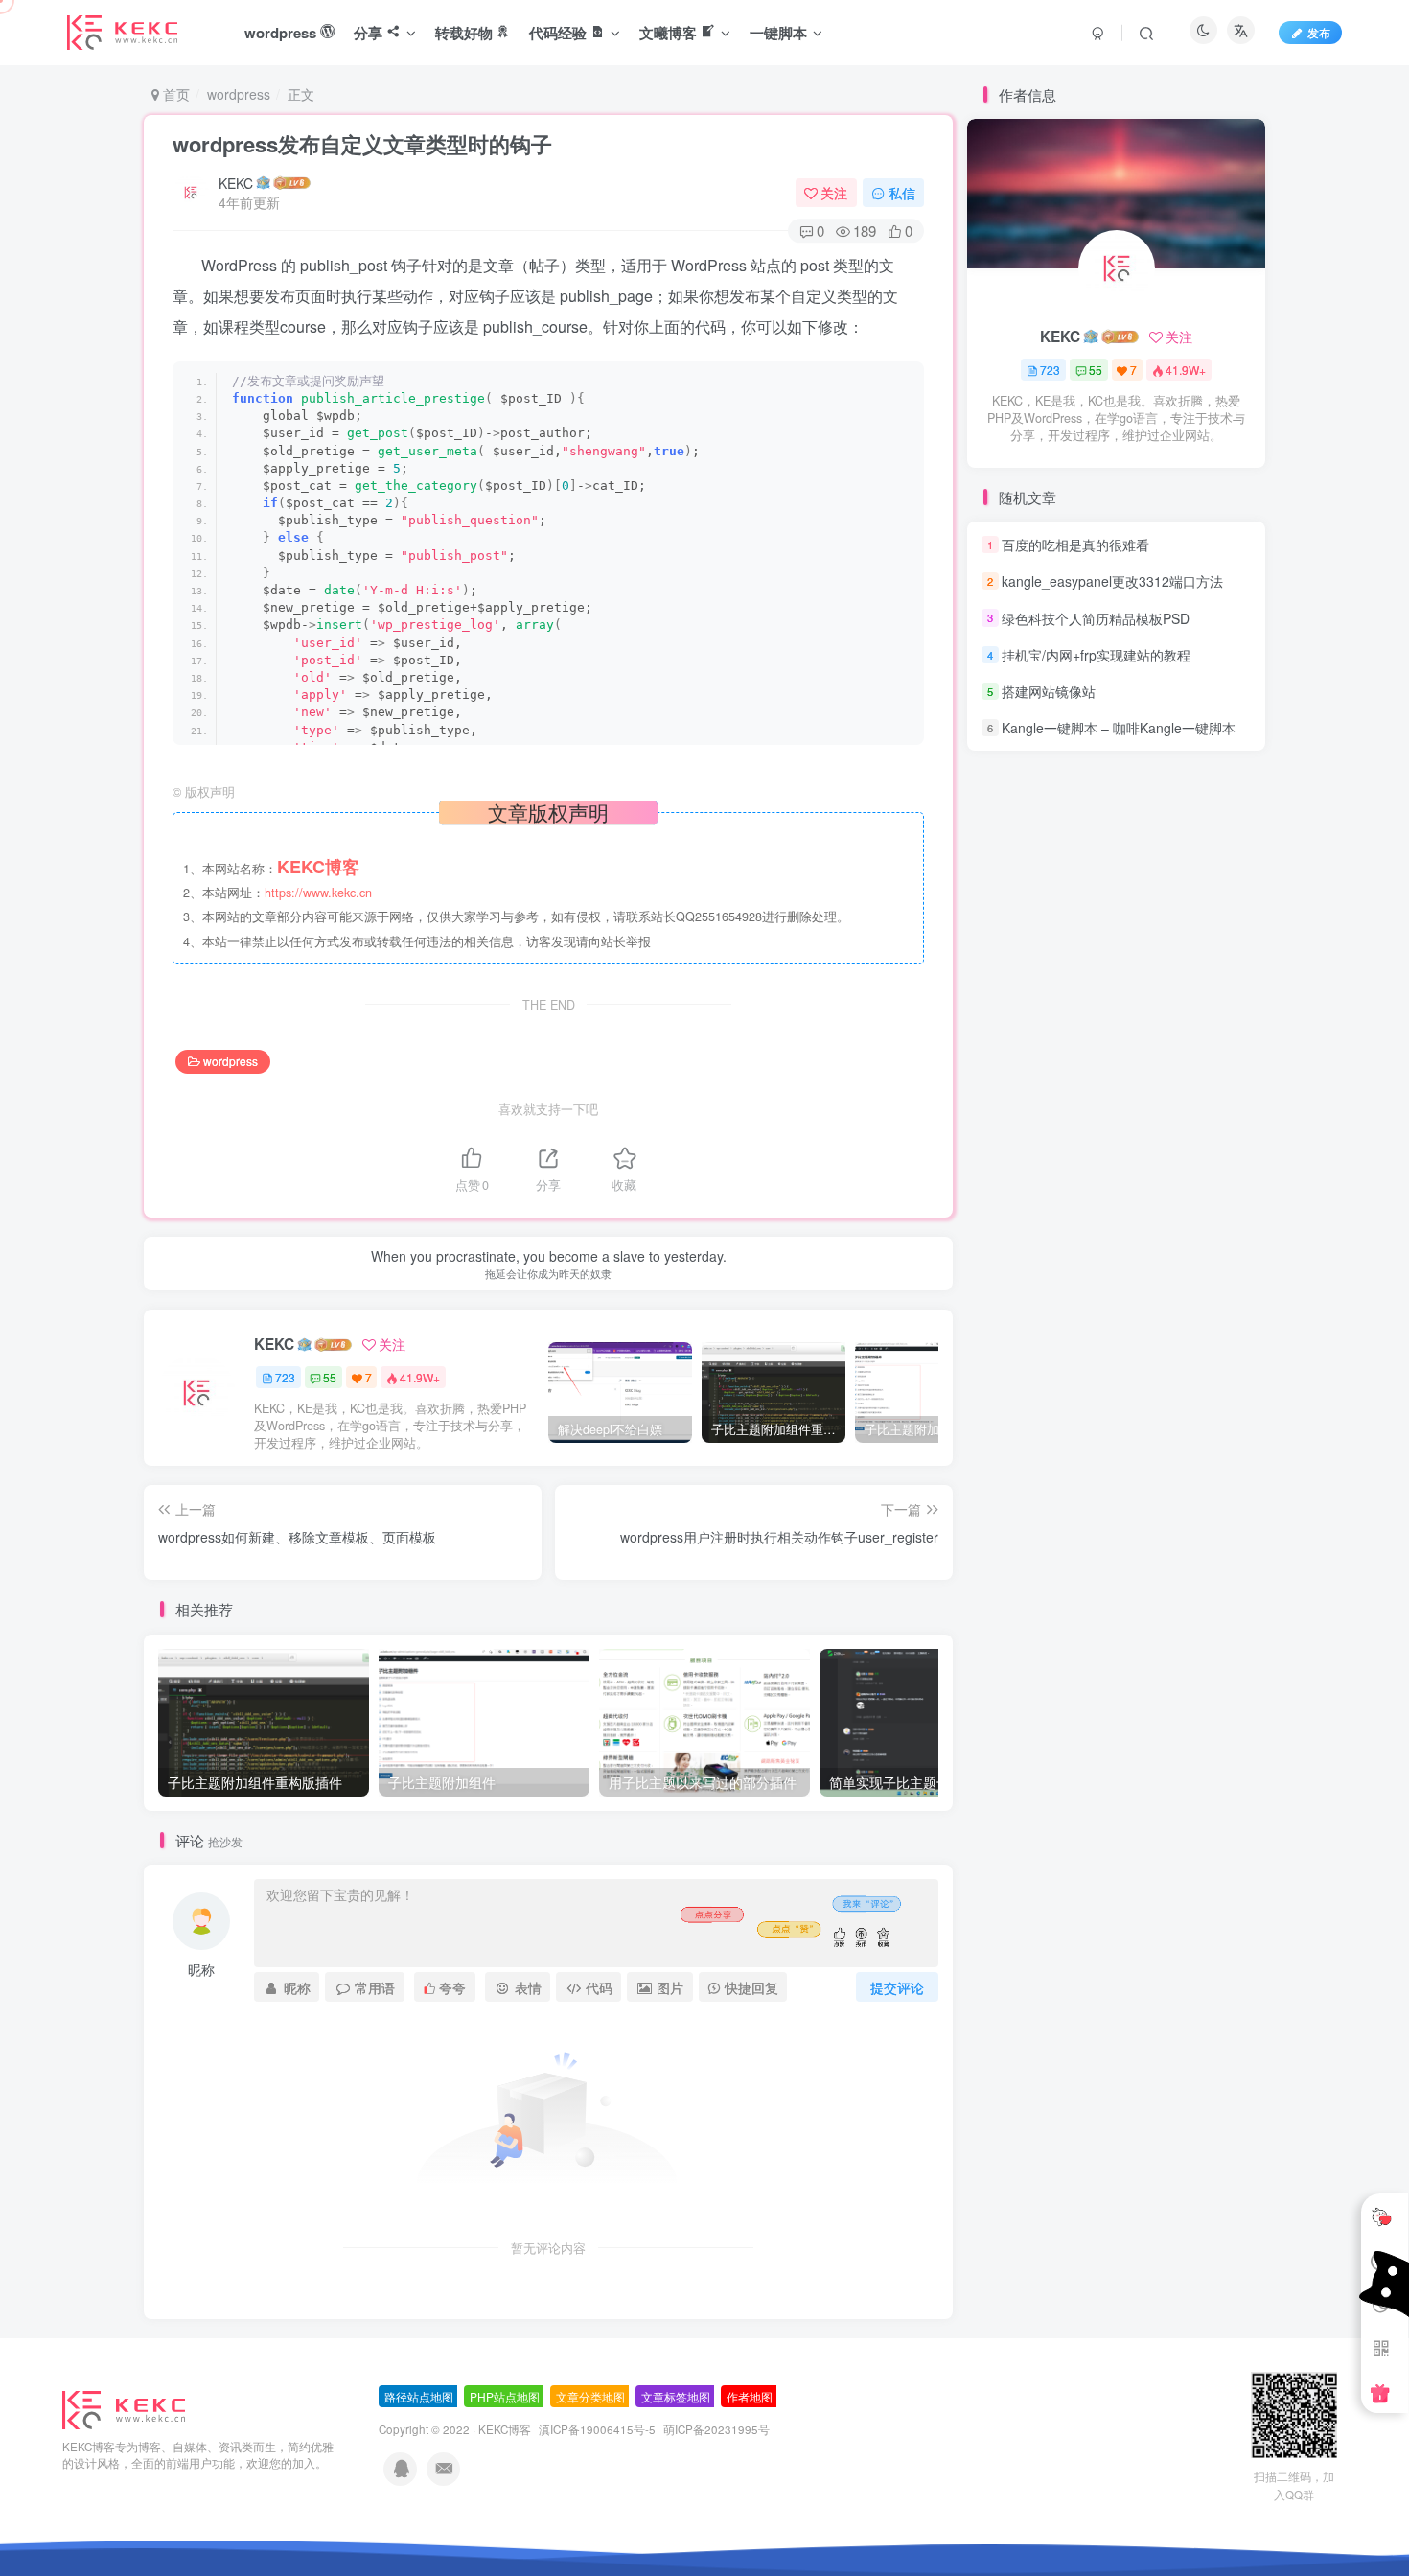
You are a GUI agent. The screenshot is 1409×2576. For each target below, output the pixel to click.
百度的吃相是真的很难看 (1075, 545)
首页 (174, 94)
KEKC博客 (505, 2429)
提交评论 (897, 1987)
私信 (902, 193)
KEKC (236, 183)
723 (285, 1377)
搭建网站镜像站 (1049, 691)
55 (330, 1377)
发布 (1319, 32)
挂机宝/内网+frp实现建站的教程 (1096, 655)
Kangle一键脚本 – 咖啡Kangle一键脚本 (1119, 728)
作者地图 (750, 2396)
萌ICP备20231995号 (716, 2429)
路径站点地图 (419, 2396)
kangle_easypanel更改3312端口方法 (1112, 581)
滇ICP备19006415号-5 (597, 2429)
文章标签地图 (676, 2396)
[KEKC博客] (124, 2408)
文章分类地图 (590, 2396)
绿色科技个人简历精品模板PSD (1096, 618)
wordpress (239, 94)
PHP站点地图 (505, 2396)
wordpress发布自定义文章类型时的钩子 (362, 144)
